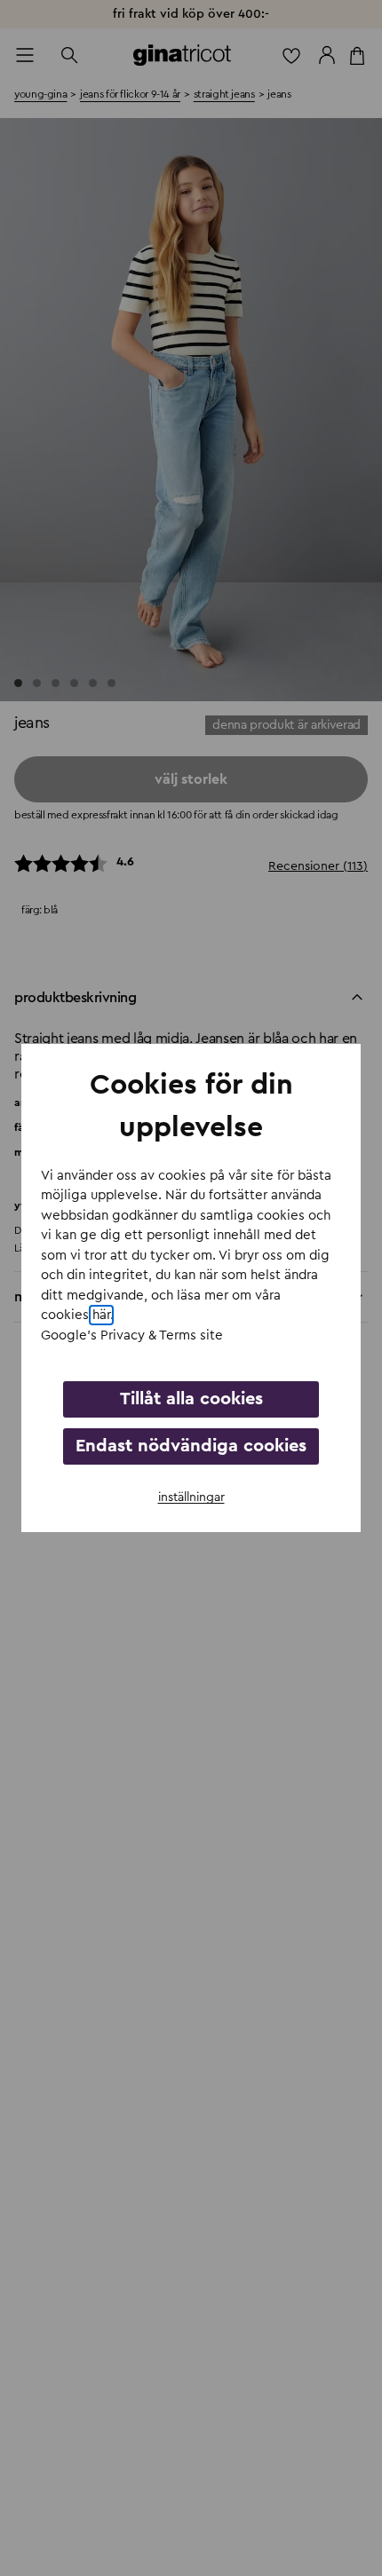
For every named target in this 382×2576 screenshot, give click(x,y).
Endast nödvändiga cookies (191, 1446)
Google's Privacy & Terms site (132, 1335)
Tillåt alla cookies (191, 1399)
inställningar (191, 1497)
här (101, 1315)
